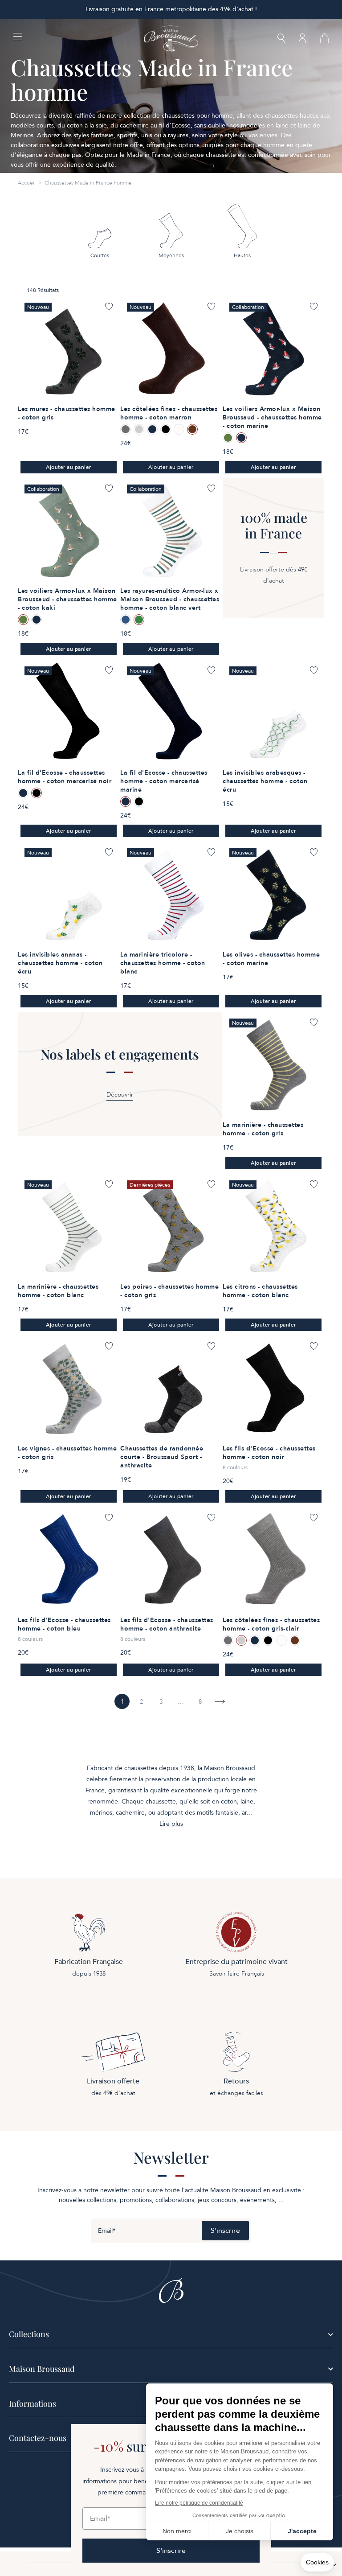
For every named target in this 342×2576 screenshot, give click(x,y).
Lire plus (171, 1824)
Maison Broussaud (42, 2369)
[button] (281, 39)
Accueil (27, 183)
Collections (29, 2334)
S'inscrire (225, 2231)
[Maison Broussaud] (171, 39)
